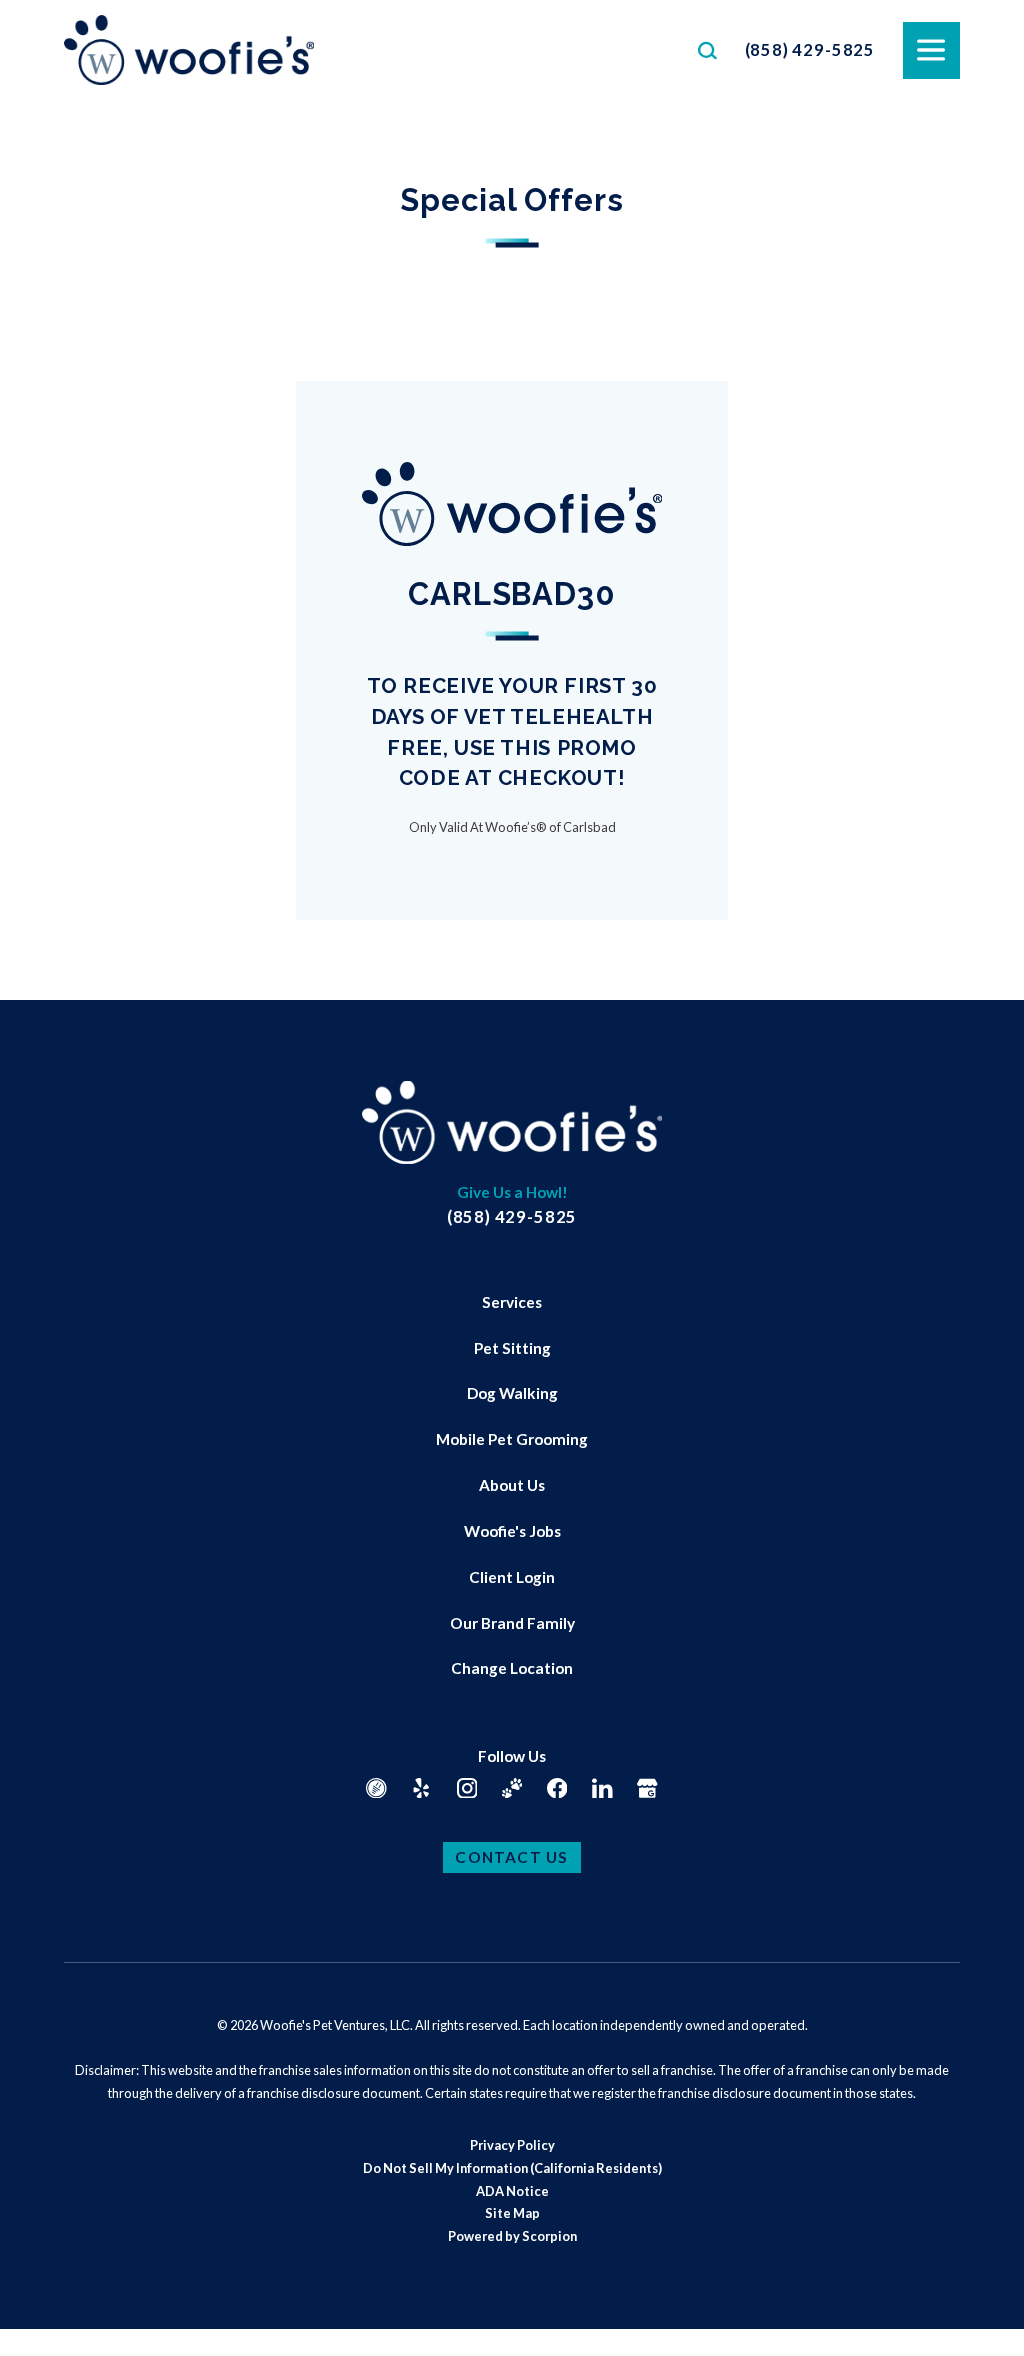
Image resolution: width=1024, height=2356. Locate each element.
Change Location (512, 1668)
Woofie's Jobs (512, 1531)
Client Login (512, 1577)
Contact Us (511, 1857)
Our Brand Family (512, 1623)
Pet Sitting (512, 1348)
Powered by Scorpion (512, 2236)
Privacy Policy (512, 2145)
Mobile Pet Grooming (512, 1439)
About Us (512, 1485)
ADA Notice (512, 2191)
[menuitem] (512, 1303)
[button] (40, 2316)
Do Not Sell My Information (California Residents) (512, 2168)
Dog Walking (512, 1393)
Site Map (512, 2213)
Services (512, 1302)
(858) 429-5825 (810, 49)
